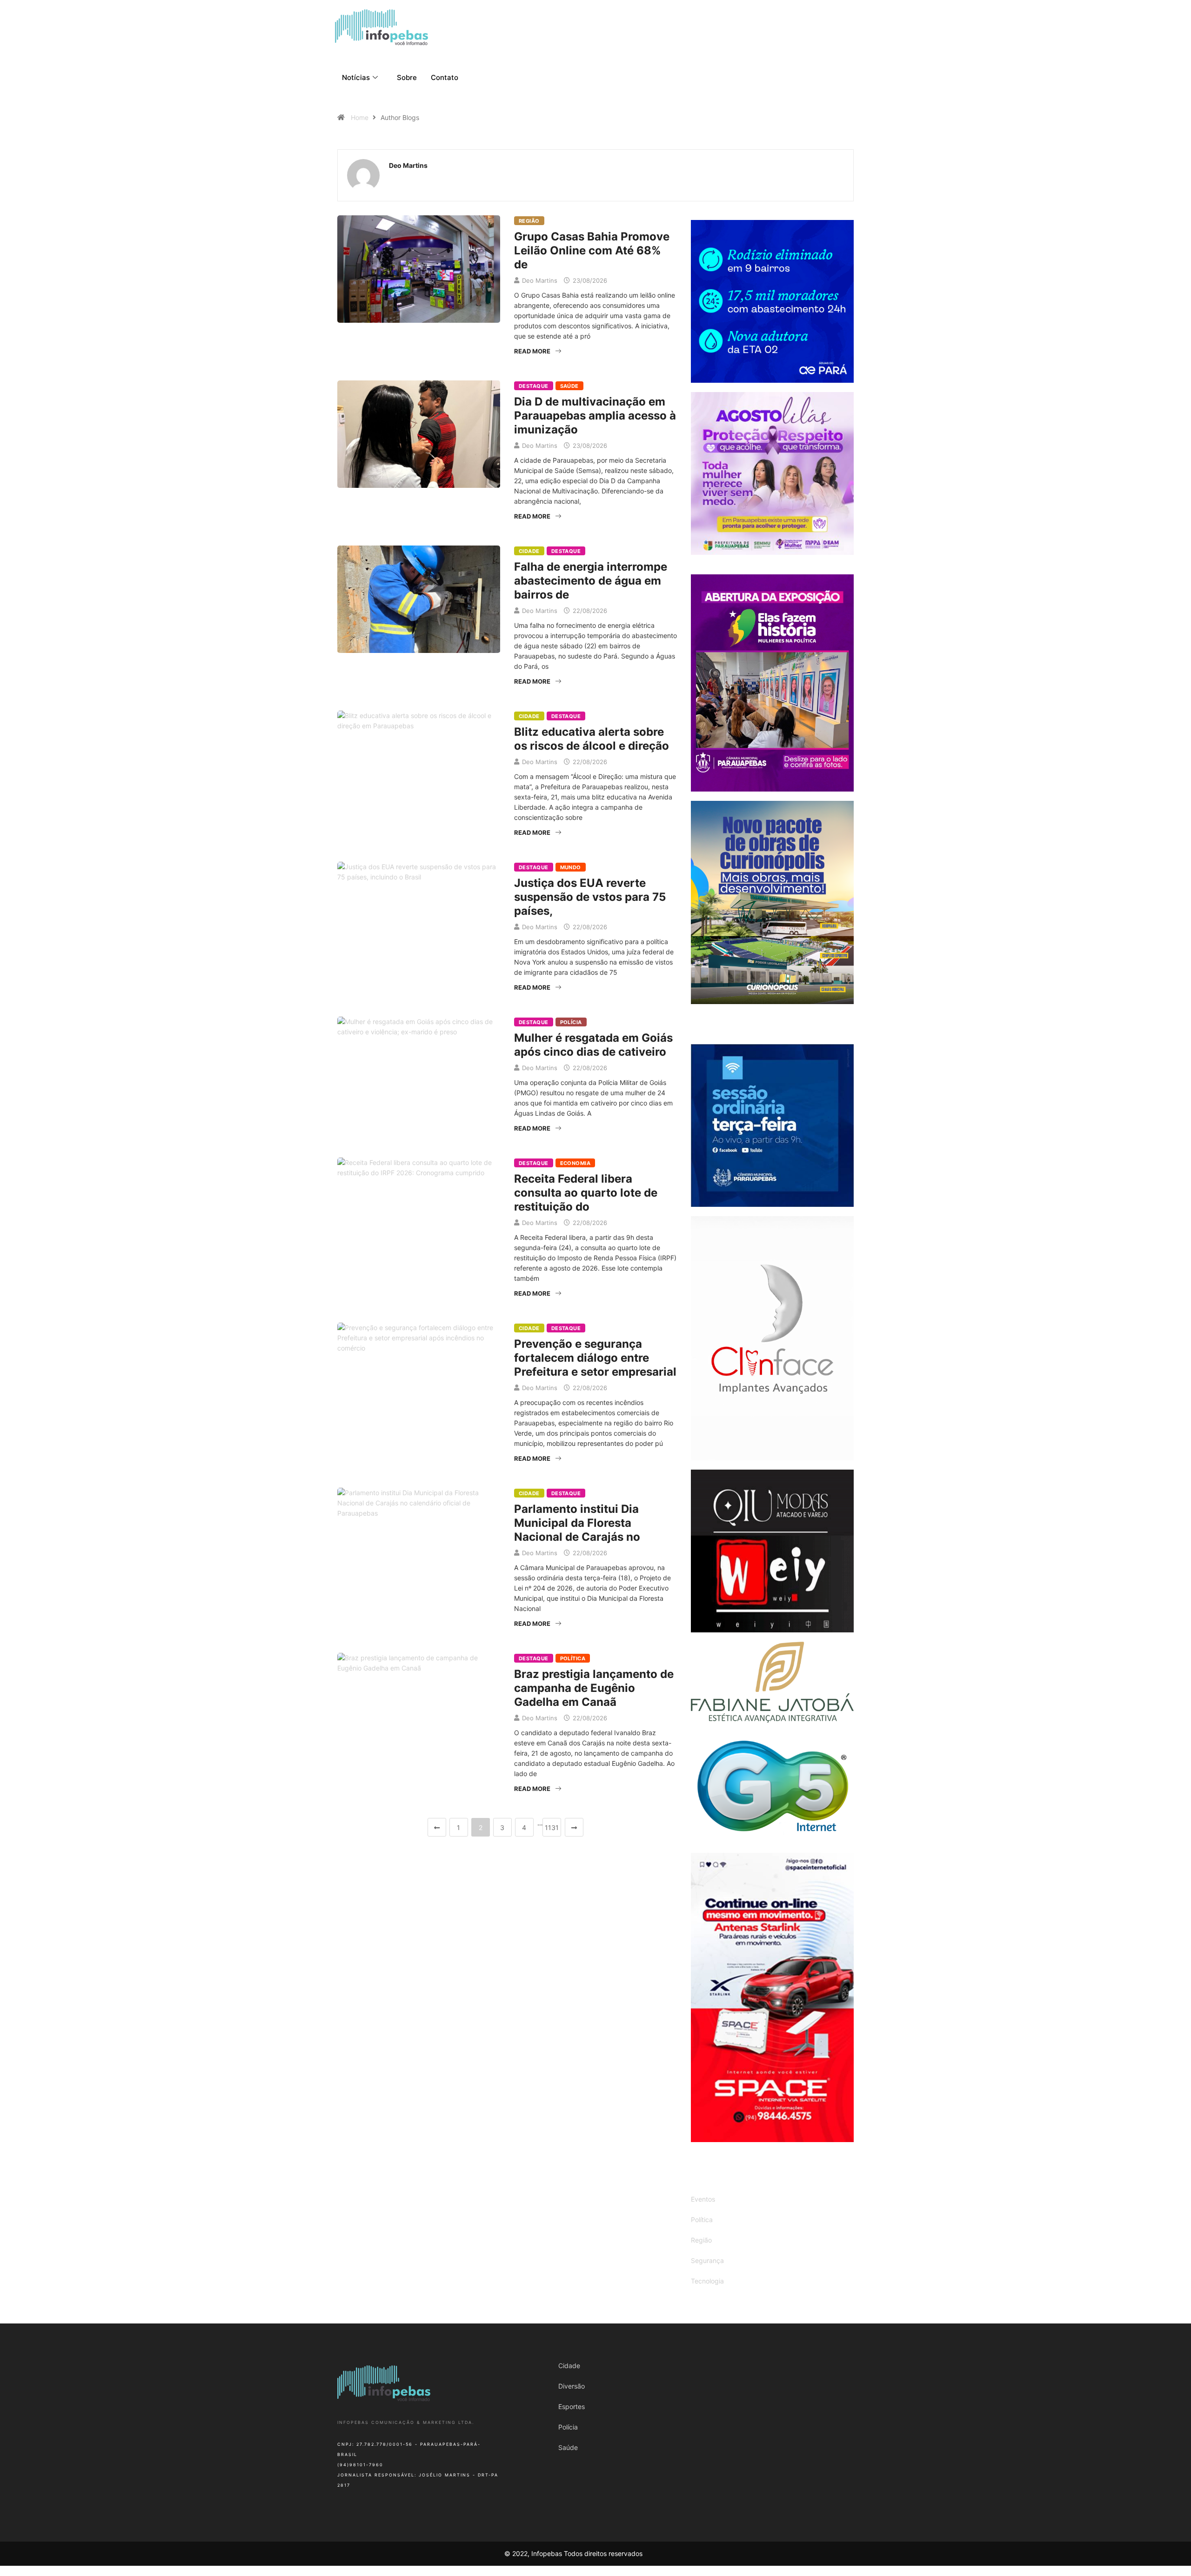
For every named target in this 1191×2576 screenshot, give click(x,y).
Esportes (572, 2406)
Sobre (407, 77)
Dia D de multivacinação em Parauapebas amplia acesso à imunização (595, 416)
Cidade (529, 551)
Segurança (707, 2260)
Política (573, 1658)
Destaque (534, 386)
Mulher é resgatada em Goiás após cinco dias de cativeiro (593, 1045)
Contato (445, 77)
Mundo (571, 867)
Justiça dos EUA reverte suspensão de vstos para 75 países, (590, 897)
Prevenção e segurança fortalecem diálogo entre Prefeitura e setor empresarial (595, 1358)
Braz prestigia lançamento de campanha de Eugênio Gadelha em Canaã (594, 1688)
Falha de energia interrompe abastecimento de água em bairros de (591, 581)
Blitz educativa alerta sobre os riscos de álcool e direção (592, 739)
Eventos (703, 2199)
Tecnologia (707, 2281)
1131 (552, 1827)
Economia (575, 1163)
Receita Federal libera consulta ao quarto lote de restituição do (586, 1193)
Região (529, 221)
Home (360, 117)
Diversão (572, 2386)
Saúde (569, 386)
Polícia (571, 1022)
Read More (532, 351)
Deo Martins (540, 280)
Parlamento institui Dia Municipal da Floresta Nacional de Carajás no (577, 1523)
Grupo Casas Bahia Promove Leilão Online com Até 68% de (592, 250)
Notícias (356, 77)
